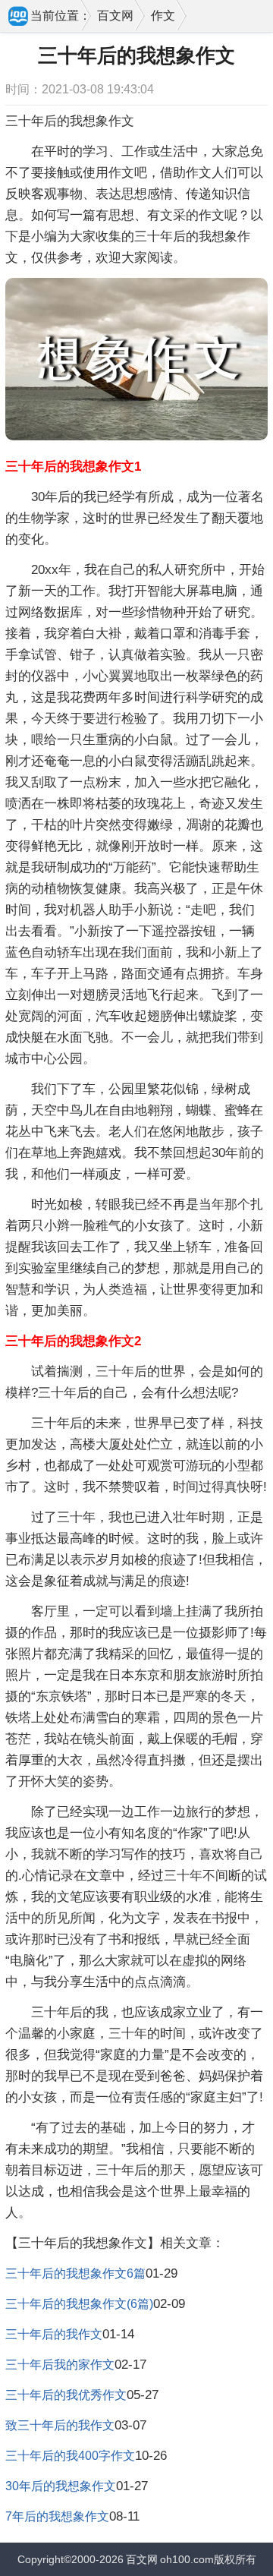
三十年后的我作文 (54, 2334)
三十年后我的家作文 (60, 2365)
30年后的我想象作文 (61, 2486)
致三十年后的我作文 (60, 2425)
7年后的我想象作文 (57, 2516)
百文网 (115, 16)
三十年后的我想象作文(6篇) (79, 2304)
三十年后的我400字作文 (70, 2456)
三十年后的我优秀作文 (66, 2395)
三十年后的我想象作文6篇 (75, 2273)
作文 (163, 16)
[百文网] (19, 17)
